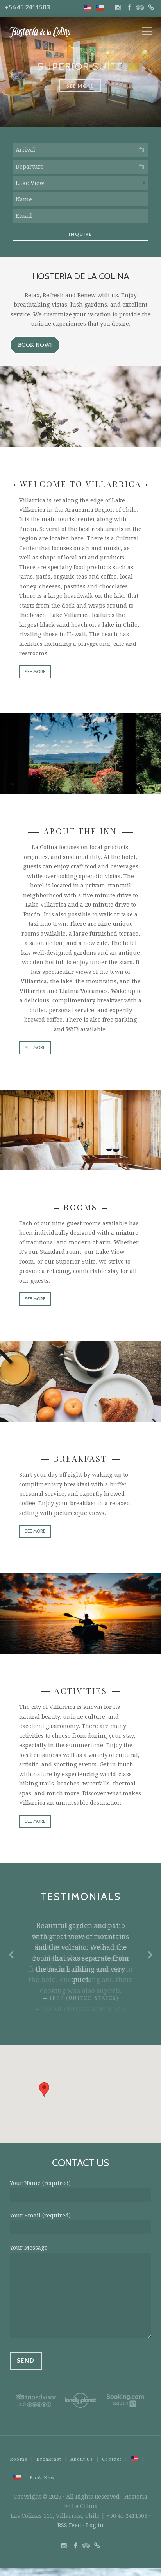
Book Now (42, 2475)
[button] (44, 2087)
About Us (82, 2456)
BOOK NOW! (35, 345)
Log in (95, 2522)
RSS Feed (69, 2522)
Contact (112, 2456)
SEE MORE (35, 672)
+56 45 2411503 (27, 7)
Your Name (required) (40, 2180)
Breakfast (49, 2456)
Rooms (19, 2456)
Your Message (29, 2245)
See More (80, 86)
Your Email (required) (40, 2213)
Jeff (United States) (84, 1998)
